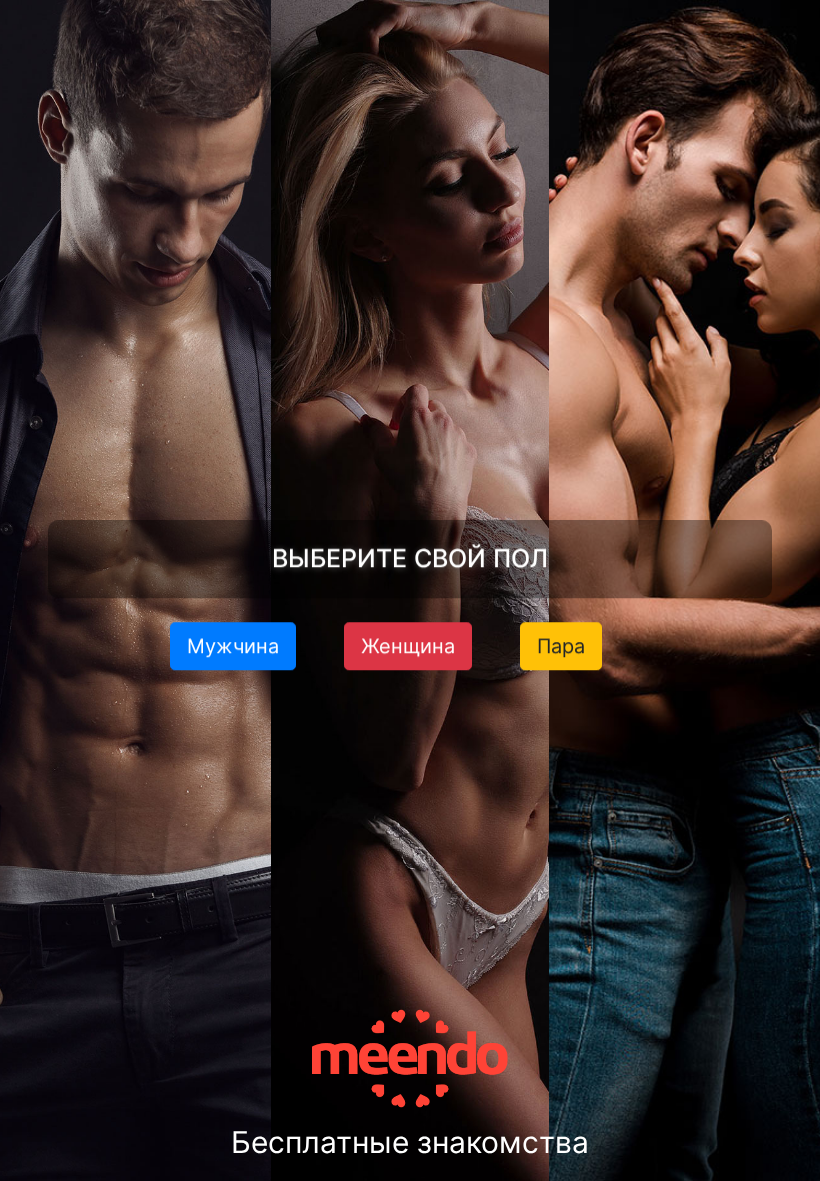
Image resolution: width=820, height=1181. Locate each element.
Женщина (408, 645)
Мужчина (233, 645)
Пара (561, 645)
